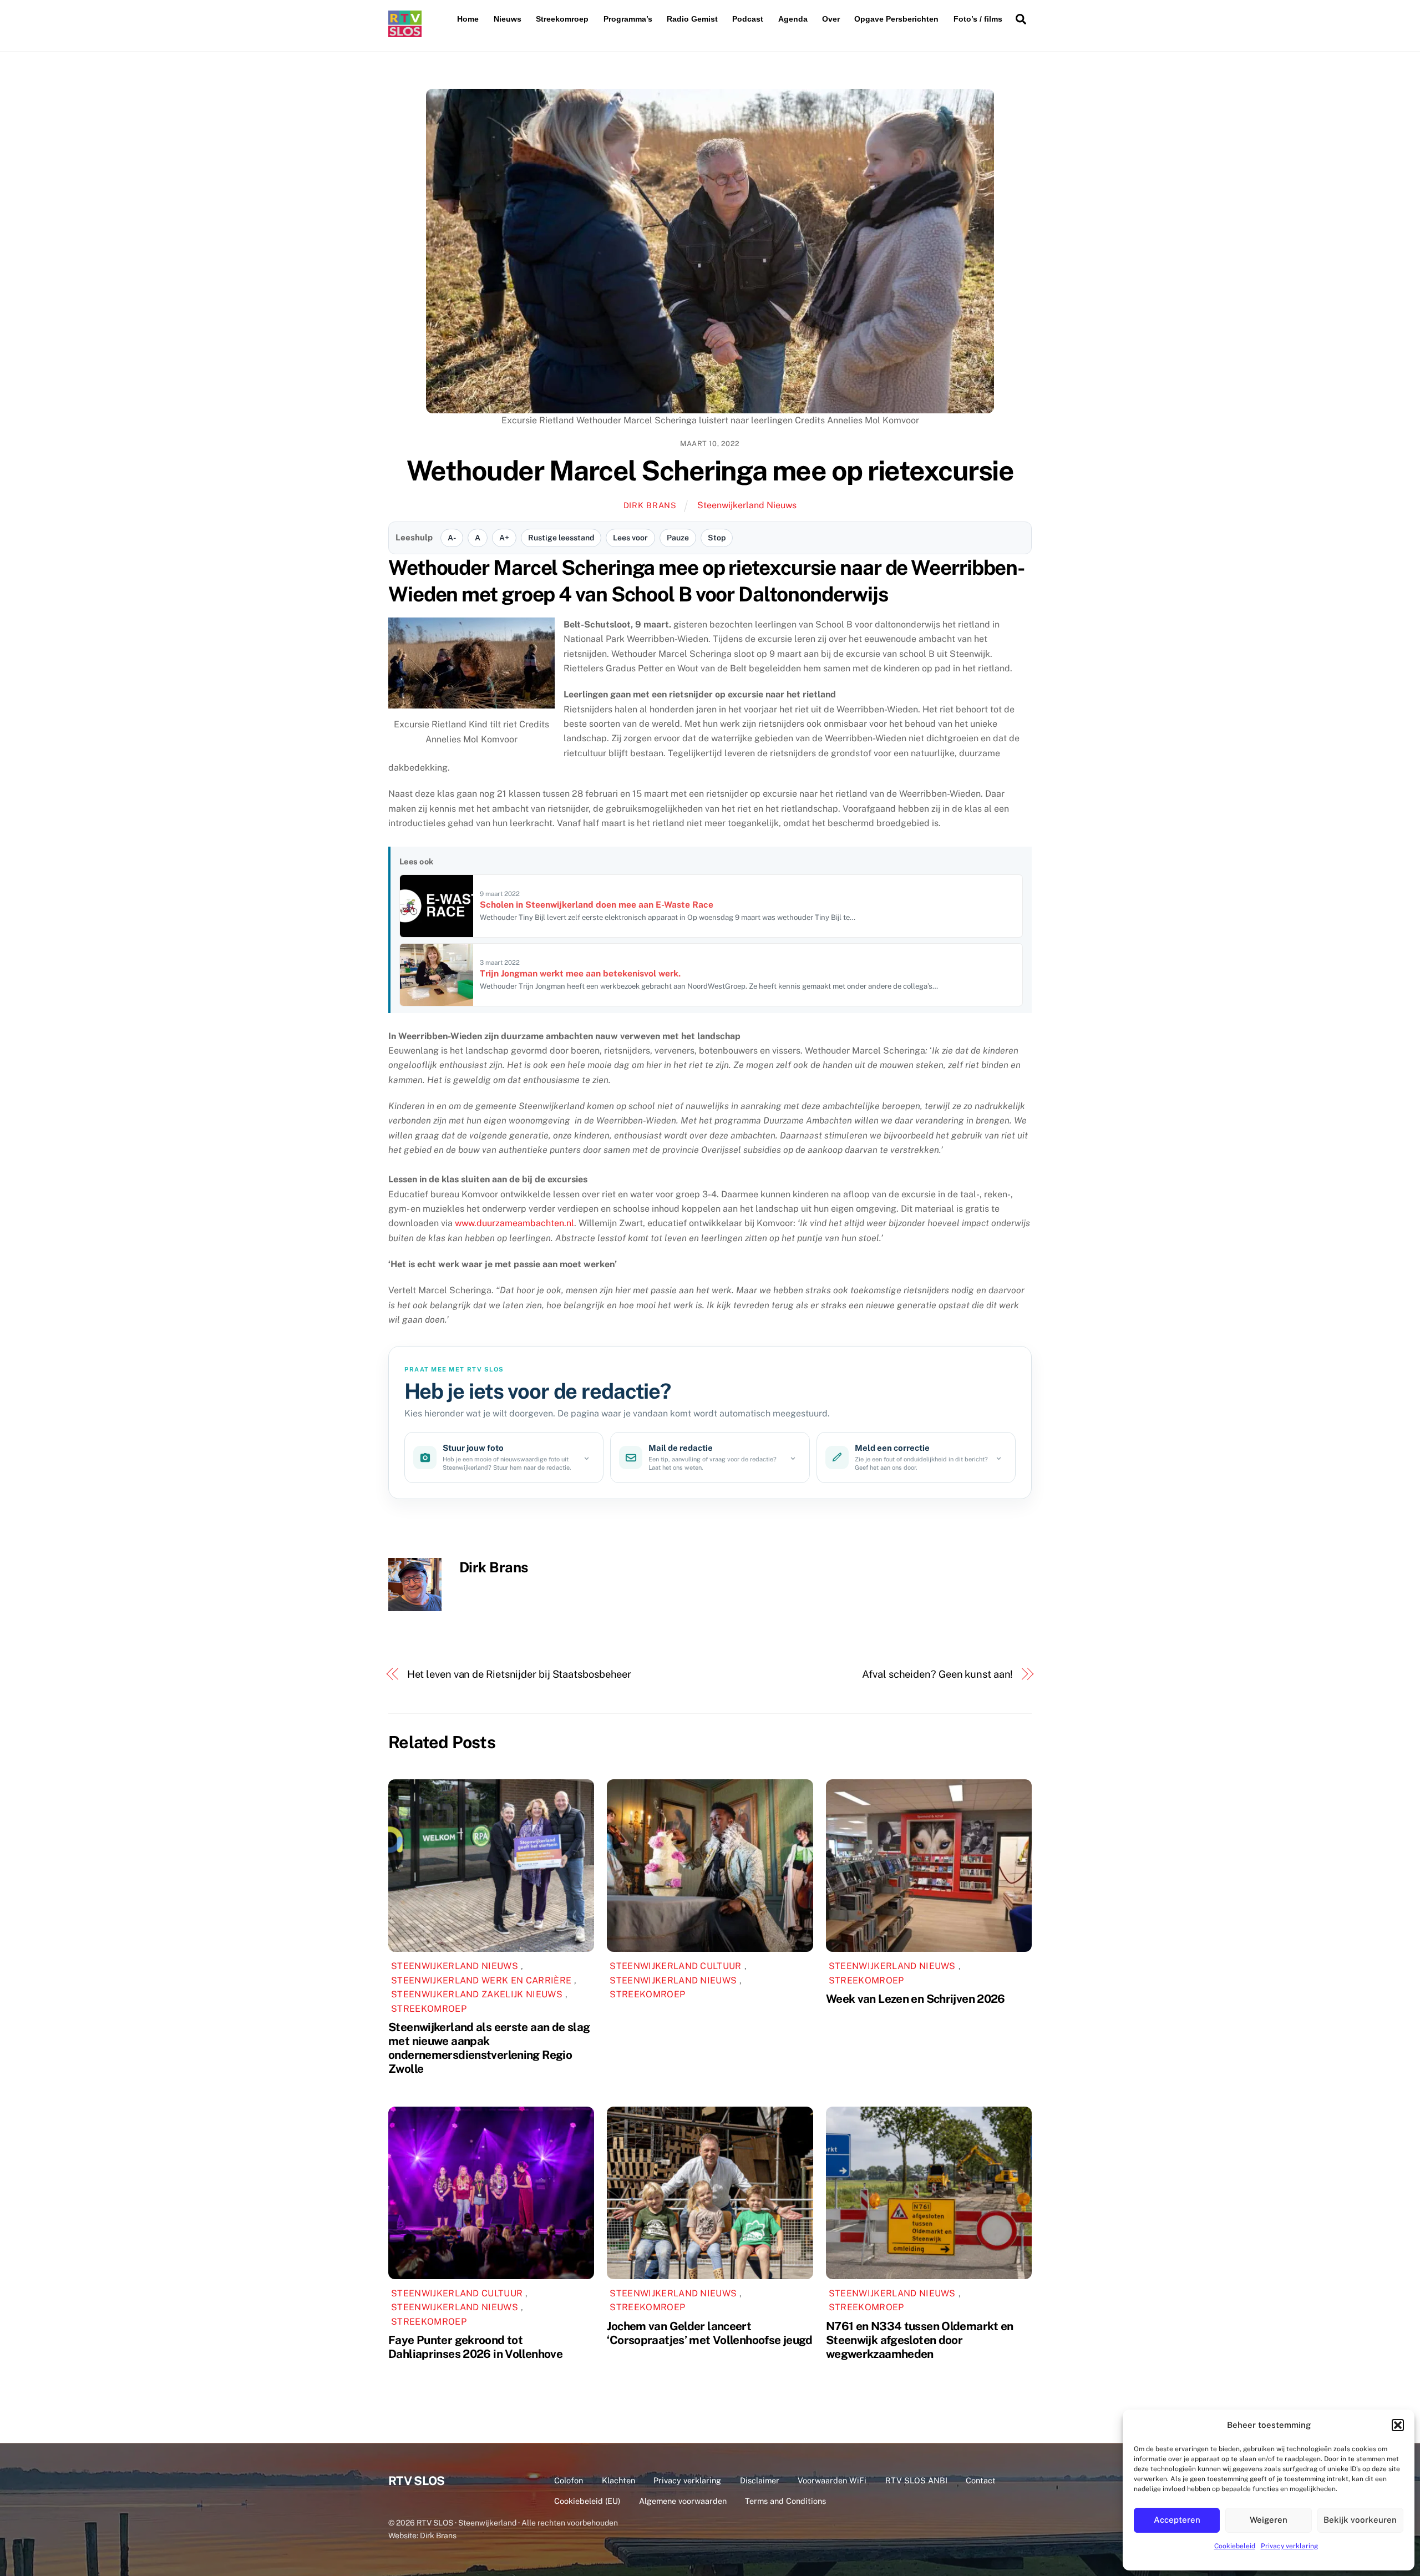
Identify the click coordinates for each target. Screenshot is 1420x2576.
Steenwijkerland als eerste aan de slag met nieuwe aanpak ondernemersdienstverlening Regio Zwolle (489, 2048)
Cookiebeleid (1235, 2546)
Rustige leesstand (561, 538)
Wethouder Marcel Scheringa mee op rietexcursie (710, 470)
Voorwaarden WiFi (832, 2480)
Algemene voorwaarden (683, 2501)
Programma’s (628, 19)
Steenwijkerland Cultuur (675, 1966)
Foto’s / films (978, 19)
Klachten (618, 2480)
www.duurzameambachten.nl (514, 1223)
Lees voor (630, 538)
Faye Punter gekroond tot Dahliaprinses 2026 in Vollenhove (475, 2347)
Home (468, 19)
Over (831, 19)
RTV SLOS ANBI (916, 2480)
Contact (981, 2480)
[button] (1398, 2425)
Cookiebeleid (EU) (587, 2501)
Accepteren (1177, 2520)
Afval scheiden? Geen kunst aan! (937, 1674)
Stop (717, 538)
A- (452, 538)
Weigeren (1269, 2520)
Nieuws (508, 19)
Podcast (748, 19)
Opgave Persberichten (896, 19)
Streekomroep (562, 19)
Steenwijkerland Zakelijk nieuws (477, 1994)
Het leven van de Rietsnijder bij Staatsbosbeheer (519, 1674)
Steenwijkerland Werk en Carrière (481, 1980)
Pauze (678, 538)
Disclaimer (760, 2480)
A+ (504, 538)
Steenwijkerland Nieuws (747, 505)
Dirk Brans (650, 505)
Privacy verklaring (1289, 2546)
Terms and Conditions (785, 2501)
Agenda (793, 19)
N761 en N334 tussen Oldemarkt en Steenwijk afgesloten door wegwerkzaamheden (920, 2340)
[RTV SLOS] (405, 32)
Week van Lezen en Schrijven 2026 (916, 1999)
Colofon (569, 2480)
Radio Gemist (692, 19)
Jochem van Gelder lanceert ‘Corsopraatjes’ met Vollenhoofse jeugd (709, 2333)
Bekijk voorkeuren (1360, 2520)
